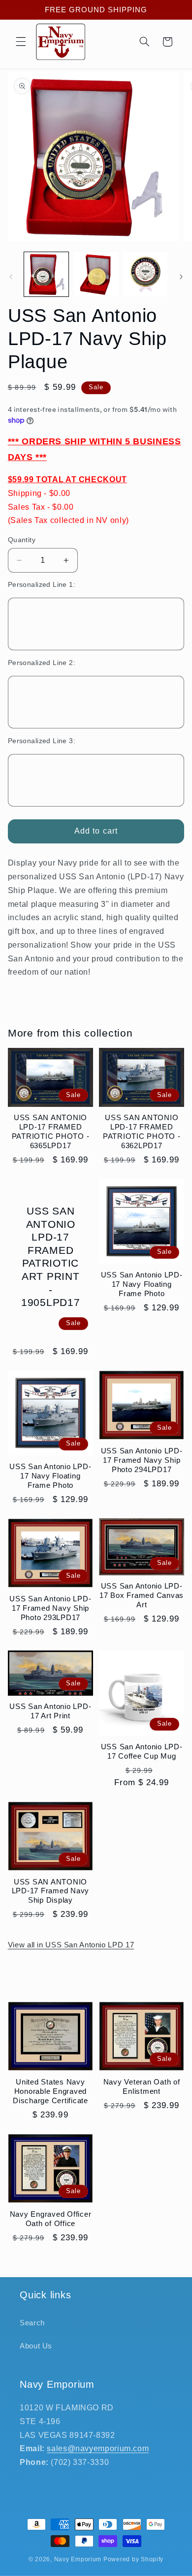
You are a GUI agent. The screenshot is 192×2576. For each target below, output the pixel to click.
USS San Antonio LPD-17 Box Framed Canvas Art (142, 1595)
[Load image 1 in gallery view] (46, 274)
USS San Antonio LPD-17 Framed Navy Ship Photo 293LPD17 (50, 1608)
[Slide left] (11, 277)
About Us (36, 2346)
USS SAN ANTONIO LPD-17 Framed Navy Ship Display (51, 1891)
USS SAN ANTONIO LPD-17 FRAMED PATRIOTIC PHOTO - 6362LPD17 (142, 1131)
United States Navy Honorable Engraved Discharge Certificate (50, 2091)
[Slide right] (181, 277)
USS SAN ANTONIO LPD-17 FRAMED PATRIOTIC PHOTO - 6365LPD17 (51, 1131)
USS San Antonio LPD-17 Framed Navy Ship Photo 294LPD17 (142, 1460)
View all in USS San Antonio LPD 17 (71, 1945)
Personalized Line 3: (42, 741)
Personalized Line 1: (42, 585)
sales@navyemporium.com (98, 2448)
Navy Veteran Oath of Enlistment (142, 2086)
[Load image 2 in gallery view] (96, 274)
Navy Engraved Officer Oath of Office (51, 2219)
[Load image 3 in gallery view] (145, 274)
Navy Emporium (78, 2559)
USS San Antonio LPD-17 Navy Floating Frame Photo (142, 1284)
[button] (21, 42)
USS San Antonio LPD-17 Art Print (50, 1711)
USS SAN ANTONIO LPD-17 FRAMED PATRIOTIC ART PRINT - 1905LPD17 (51, 1257)
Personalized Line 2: (42, 663)
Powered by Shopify (133, 2559)
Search (32, 2323)
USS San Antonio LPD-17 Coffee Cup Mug (142, 1751)
